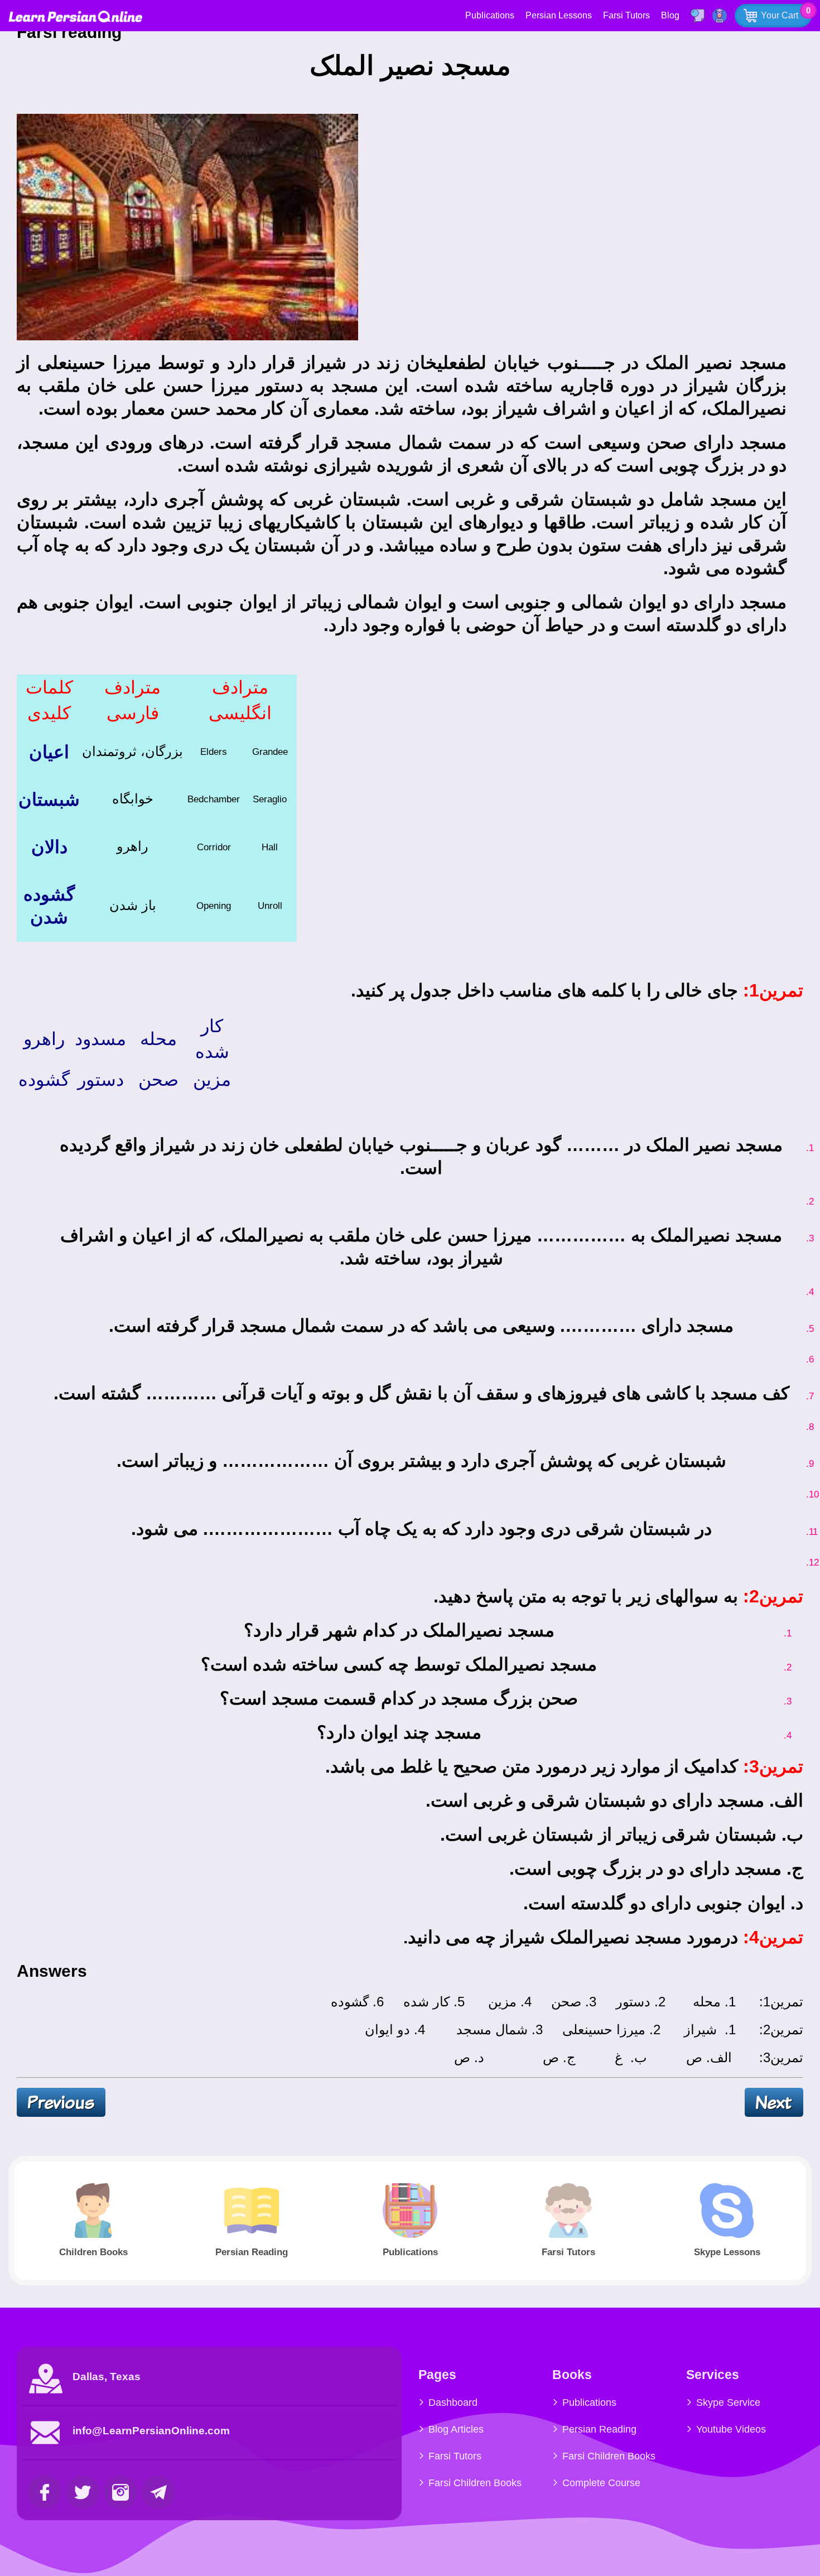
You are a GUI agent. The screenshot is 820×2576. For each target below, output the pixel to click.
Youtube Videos (731, 2429)
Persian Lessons (559, 15)
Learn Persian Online (75, 16)
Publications (490, 15)
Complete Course (601, 2483)
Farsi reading (71, 32)
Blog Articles (456, 2429)
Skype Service (728, 2402)
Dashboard (453, 2402)
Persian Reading (599, 2429)
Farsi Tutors (626, 15)
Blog (670, 15)
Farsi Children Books (475, 2483)
